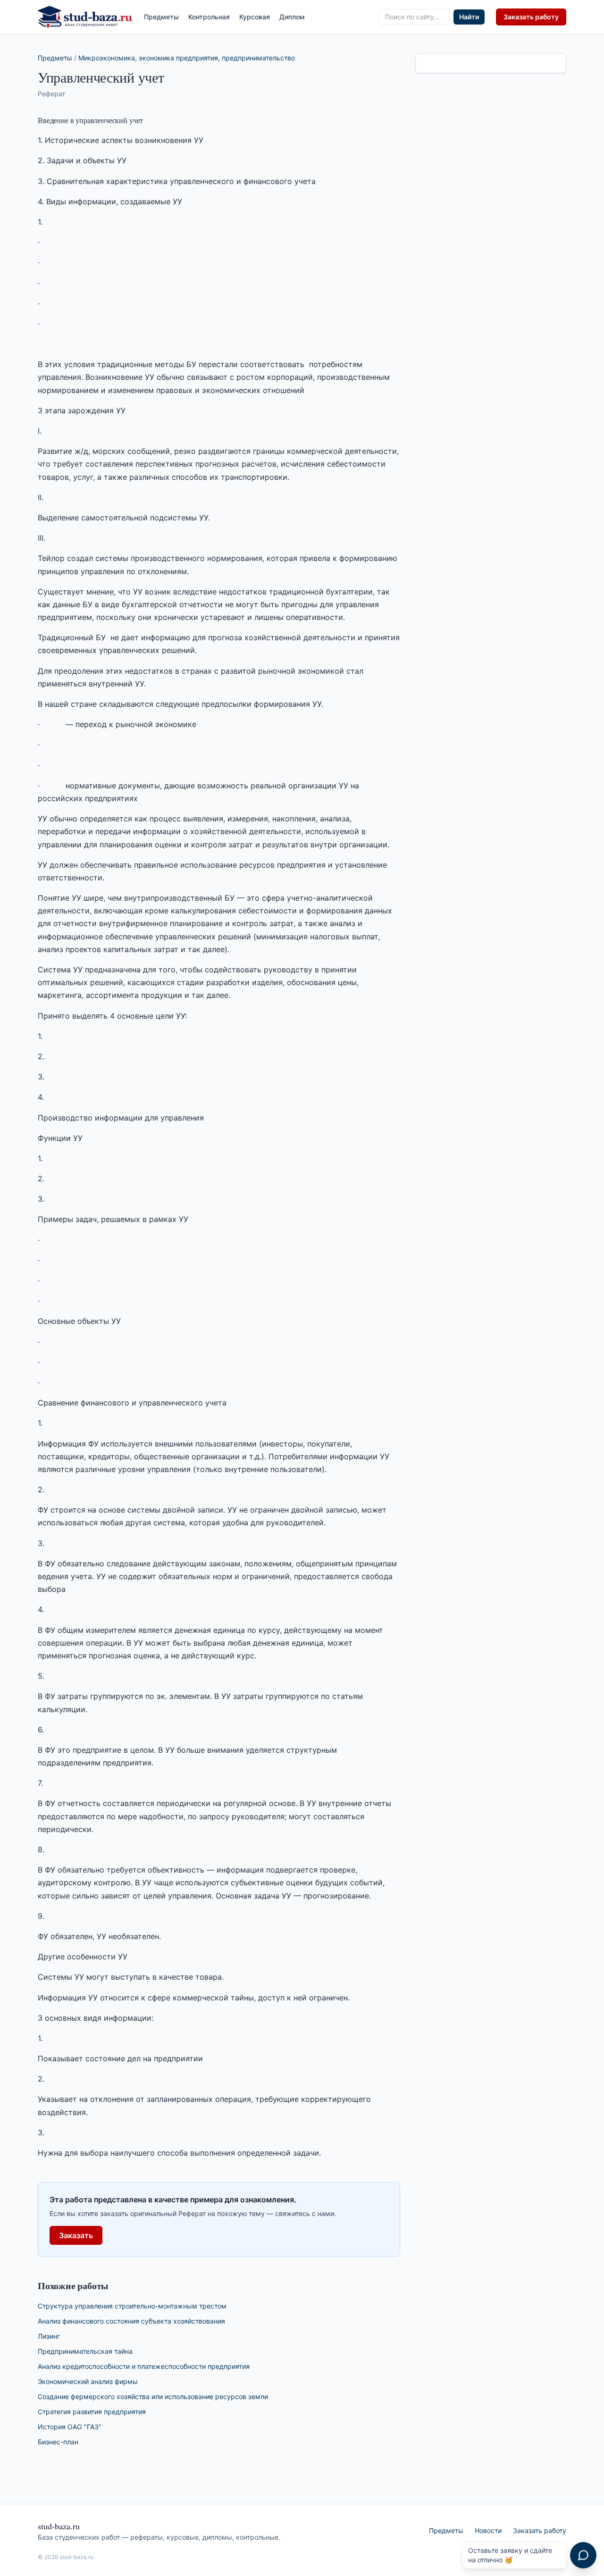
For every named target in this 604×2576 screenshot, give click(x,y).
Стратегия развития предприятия (92, 2412)
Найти (469, 17)
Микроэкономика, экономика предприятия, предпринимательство (187, 58)
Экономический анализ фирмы (88, 2381)
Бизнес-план (58, 2442)
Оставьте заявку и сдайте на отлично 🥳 (510, 2555)
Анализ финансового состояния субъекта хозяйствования (131, 2321)
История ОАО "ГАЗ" (70, 2427)
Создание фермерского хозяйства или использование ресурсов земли (153, 2396)
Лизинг (49, 2336)
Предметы (161, 17)
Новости (488, 2530)
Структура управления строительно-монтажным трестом (132, 2306)
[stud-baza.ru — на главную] (85, 17)
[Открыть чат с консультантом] (583, 2555)
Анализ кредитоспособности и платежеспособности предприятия (144, 2366)
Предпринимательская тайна (85, 2351)
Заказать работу (531, 17)
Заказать (76, 2235)
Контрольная (209, 17)
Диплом (292, 17)
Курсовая (255, 17)
